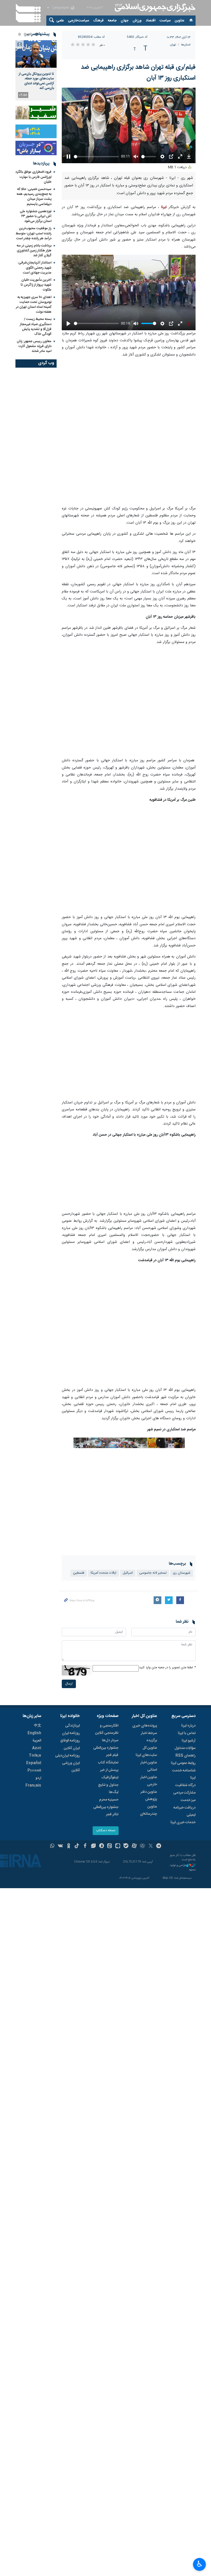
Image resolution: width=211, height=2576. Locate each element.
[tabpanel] (36, 70)
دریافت (178, 167)
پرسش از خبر (109, 1770)
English (34, 1733)
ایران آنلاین (72, 1748)
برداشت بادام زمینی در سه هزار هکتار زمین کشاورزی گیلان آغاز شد (34, 251)
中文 (38, 1726)
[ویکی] (60, 1846)
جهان (125, 21)
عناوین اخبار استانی (149, 1766)
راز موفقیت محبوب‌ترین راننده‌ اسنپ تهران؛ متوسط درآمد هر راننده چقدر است (34, 233)
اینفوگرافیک (110, 1778)
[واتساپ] (52, 1846)
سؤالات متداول (185, 1748)
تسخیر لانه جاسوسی (153, 1573)
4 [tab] (20, 34)
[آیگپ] (118, 1846)
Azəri (37, 1748)
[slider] (96, 157)
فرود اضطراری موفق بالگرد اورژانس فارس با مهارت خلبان (33, 177)
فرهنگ (98, 21)
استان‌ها (186, 45)
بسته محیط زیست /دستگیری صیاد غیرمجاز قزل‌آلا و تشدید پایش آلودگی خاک (36, 327)
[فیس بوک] (85, 1846)
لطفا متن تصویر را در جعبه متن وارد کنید (167, 1668)
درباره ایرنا (188, 1726)
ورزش (137, 21)
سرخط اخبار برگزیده (149, 1737)
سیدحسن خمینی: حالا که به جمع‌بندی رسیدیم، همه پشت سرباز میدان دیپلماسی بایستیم (34, 197)
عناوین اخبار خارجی (149, 1781)
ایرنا (154, 8)
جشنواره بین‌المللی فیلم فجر (106, 1752)
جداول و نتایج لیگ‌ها (108, 1789)
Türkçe (35, 1756)
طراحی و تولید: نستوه (182, 1867)
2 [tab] (31, 34)
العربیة (37, 1741)
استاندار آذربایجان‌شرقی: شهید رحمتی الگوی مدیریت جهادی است (34, 268)
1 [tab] (37, 34)
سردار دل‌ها (110, 1740)
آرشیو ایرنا (189, 1741)
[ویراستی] (93, 1846)
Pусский (34, 1771)
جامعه (112, 21)
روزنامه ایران (71, 1733)
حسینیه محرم (109, 1800)
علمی (60, 21)
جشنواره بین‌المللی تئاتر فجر (106, 1811)
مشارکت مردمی (184, 1793)
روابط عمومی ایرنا (183, 1763)
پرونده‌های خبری (145, 1726)
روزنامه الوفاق (70, 1741)
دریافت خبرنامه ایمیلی (184, 1811)
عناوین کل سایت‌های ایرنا (146, 1752)
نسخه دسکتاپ (106, 1831)
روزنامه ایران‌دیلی (67, 1756)
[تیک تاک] (77, 1846)
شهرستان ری (182, 1573)
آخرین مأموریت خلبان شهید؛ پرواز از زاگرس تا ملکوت (36, 285)
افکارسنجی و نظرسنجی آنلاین (107, 1729)
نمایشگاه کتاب (108, 1763)
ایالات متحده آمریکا (103, 1573)
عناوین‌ (179, 21)
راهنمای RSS (186, 1756)
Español (34, 1763)
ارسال (69, 1684)
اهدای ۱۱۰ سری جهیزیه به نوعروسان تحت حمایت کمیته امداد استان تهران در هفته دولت (34, 305)
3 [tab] (25, 34)
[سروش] (102, 1846)
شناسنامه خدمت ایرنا (184, 1774)
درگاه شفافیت (185, 1785)
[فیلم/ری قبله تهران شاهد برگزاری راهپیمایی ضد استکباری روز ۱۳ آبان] (129, 432)
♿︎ (200, 2564)
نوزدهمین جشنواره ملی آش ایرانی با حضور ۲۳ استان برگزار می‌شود (36, 216)
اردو (38, 1778)
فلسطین (79, 1573)
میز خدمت (188, 1800)
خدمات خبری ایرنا (183, 1822)
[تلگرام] (159, 1846)
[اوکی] (69, 1846)
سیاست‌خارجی (78, 21)
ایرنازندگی (72, 1726)
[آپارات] (134, 1846)
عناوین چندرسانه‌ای (148, 1810)
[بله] (126, 1846)
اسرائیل (128, 1573)
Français (33, 1786)
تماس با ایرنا (187, 1733)
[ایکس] (151, 1846)
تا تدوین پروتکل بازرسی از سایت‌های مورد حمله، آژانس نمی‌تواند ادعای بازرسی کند (36, 81)
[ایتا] (110, 1846)
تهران (173, 45)
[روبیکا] (142, 1846)
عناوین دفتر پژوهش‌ (149, 1796)
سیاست (165, 21)
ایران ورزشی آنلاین (71, 1767)
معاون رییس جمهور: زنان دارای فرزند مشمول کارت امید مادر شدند (34, 346)
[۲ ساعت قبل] (36, 54)
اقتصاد (151, 21)
